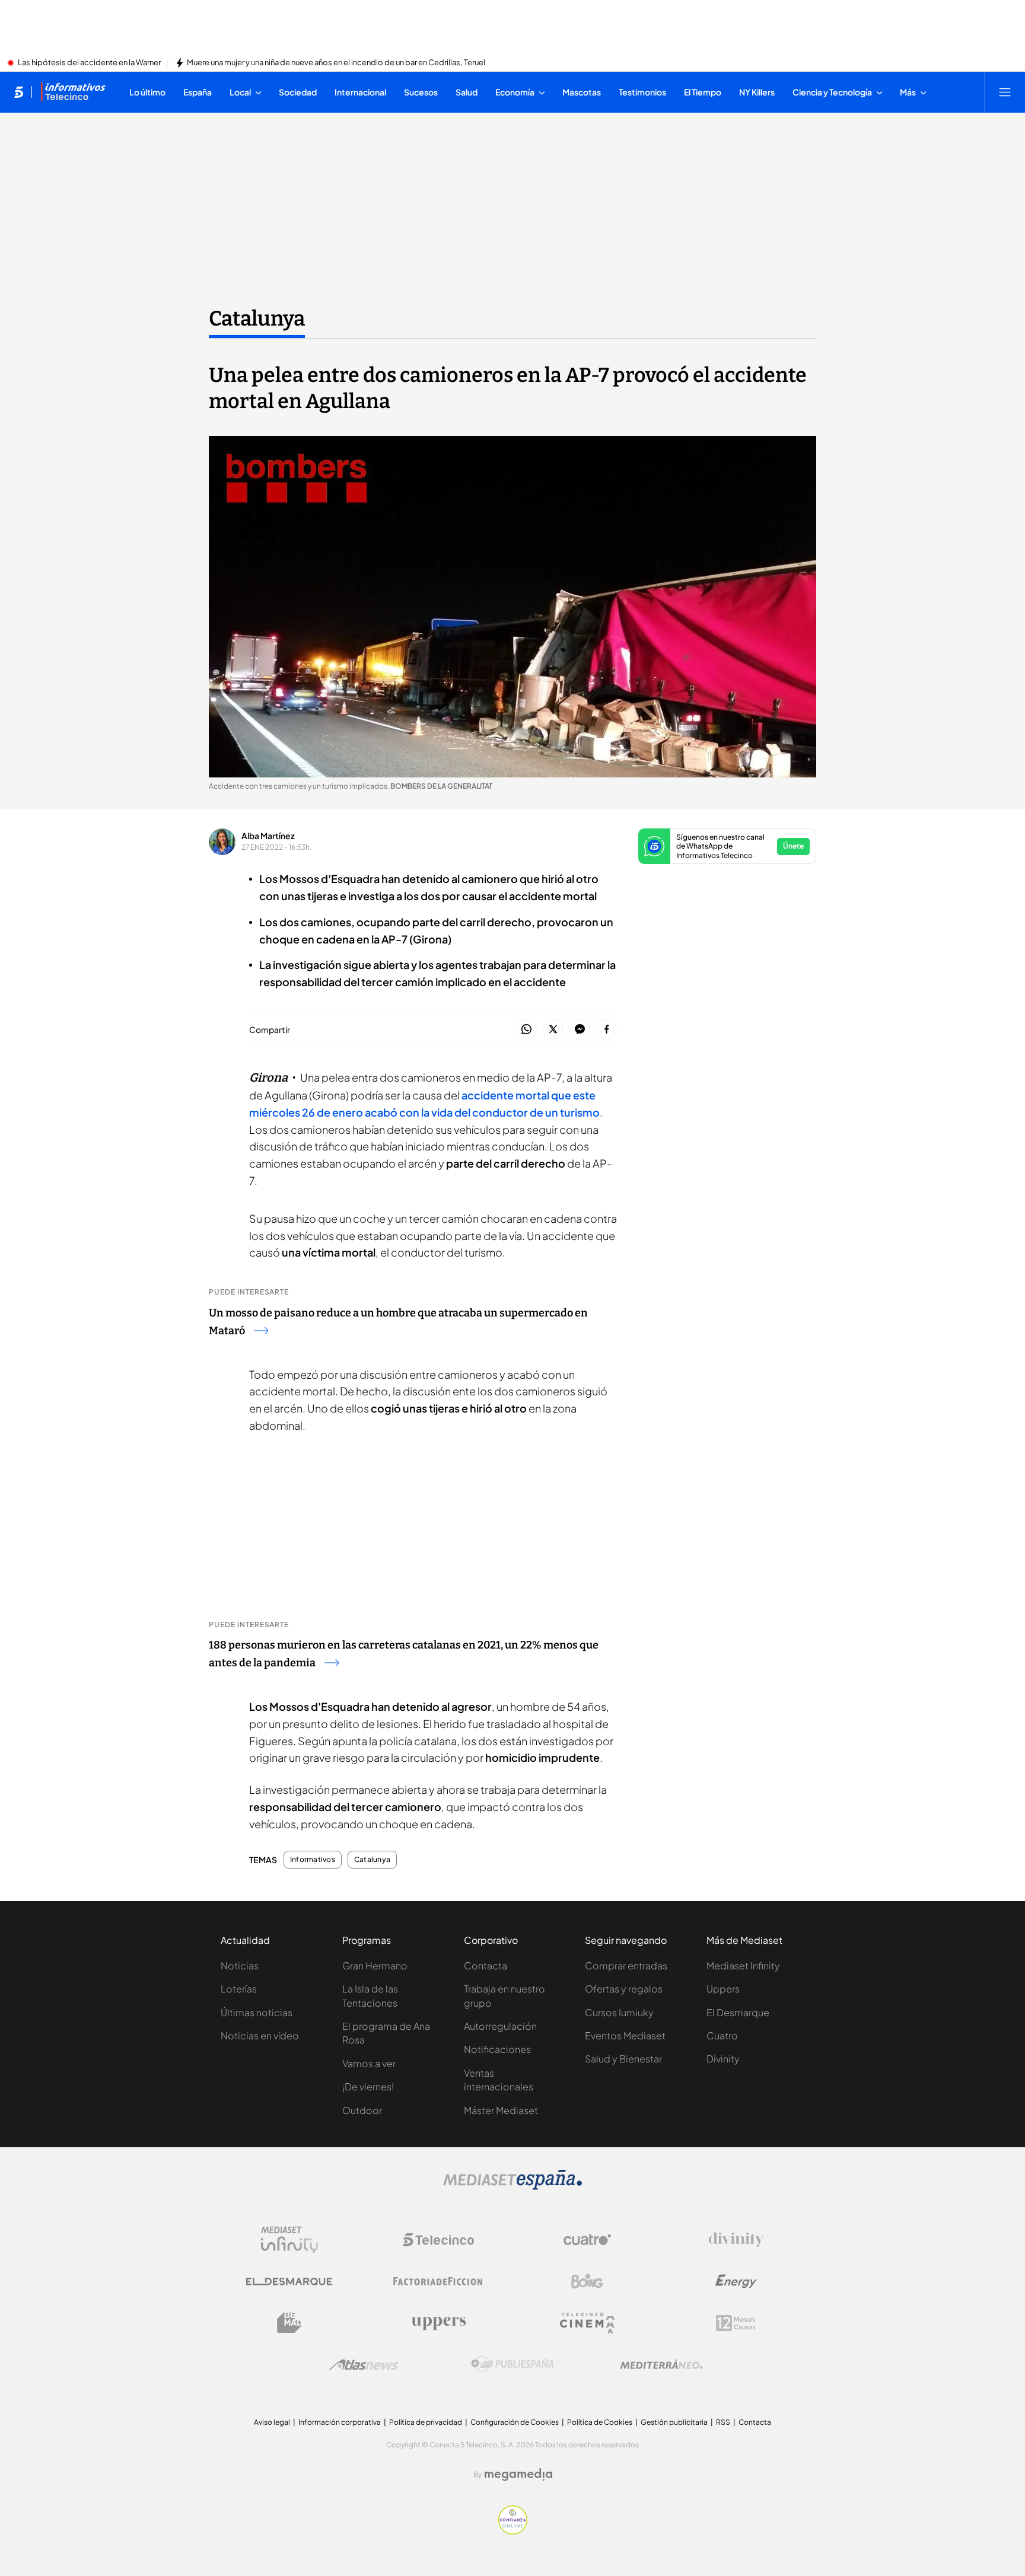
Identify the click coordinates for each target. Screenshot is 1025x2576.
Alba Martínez (268, 836)
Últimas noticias (257, 2012)
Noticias (240, 1966)
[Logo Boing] (587, 2281)
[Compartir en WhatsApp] (526, 1030)
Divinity (723, 2059)
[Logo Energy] (736, 2281)
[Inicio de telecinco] (19, 92)
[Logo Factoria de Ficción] (438, 2281)
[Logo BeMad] (289, 2323)
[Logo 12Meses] (736, 2323)
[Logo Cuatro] (587, 2240)
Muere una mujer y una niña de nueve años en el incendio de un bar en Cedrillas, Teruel (336, 63)
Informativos (313, 1860)
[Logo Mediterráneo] (661, 2364)
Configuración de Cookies (515, 2422)
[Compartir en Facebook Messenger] (580, 1030)
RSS (723, 2422)
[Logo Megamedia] (518, 2475)
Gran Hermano (375, 1966)
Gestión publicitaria (674, 2422)
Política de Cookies (600, 2422)
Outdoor (362, 2110)
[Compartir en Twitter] (553, 1030)
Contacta (486, 1966)
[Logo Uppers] (438, 2323)
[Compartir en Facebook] (607, 1030)
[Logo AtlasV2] (364, 2365)
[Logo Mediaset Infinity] (289, 2240)
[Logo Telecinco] (438, 2240)
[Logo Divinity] (736, 2240)
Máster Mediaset (501, 2110)
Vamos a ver (369, 2063)
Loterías (239, 1989)
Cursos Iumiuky (619, 2012)
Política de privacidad (426, 2422)
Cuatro (722, 2035)
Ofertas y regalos (624, 1989)
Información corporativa (340, 2422)
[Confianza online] (513, 2531)
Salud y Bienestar (623, 2059)
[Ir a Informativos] (73, 92)
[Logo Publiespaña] (512, 2364)
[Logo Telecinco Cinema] (587, 2323)
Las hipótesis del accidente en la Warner (89, 63)
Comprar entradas (626, 1966)
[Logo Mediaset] (512, 2186)
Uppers (723, 1989)
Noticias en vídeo (260, 2035)
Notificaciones (497, 2049)
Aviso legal (272, 2422)
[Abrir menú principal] (1005, 92)
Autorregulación (500, 2026)
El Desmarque (738, 2012)
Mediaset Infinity (743, 1966)
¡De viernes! (368, 2086)
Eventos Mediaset (625, 2035)
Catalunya (257, 318)
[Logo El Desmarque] (289, 2282)
